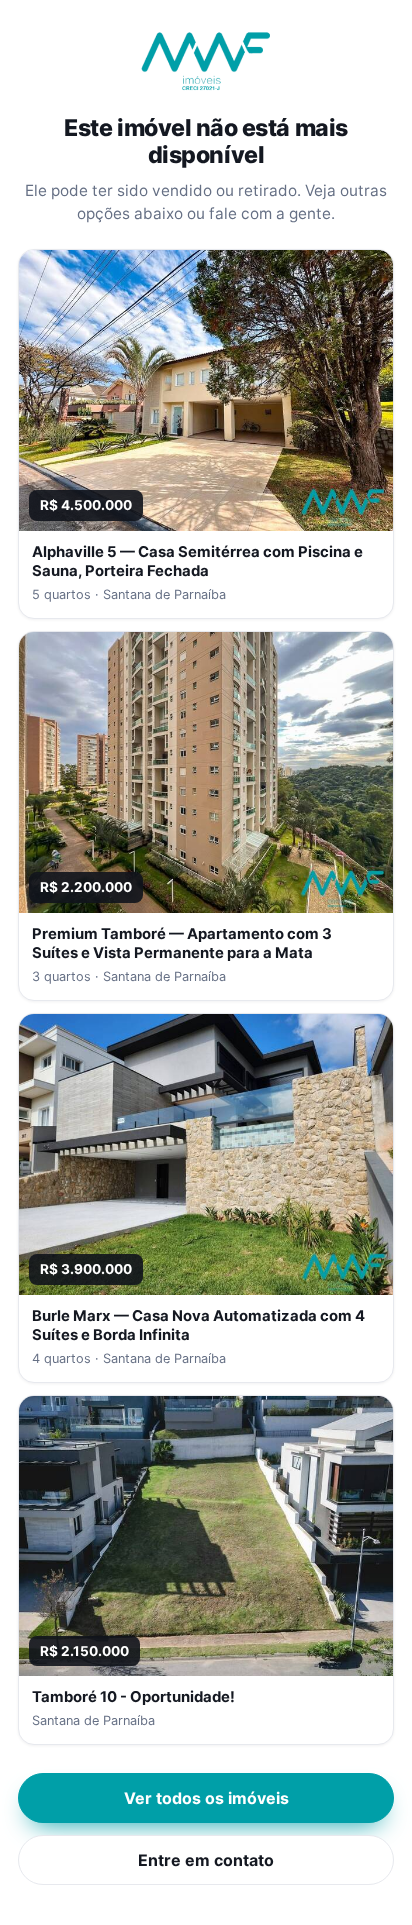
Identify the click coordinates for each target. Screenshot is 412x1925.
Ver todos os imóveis (206, 1798)
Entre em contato (206, 1860)
